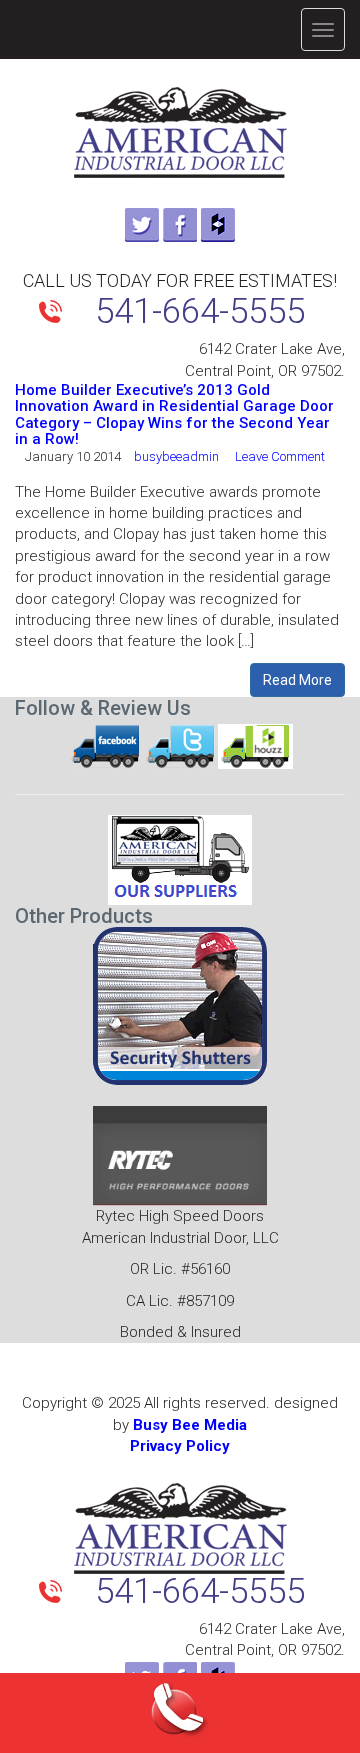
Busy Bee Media (190, 1425)
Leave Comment (280, 456)
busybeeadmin (176, 456)
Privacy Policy (180, 1446)
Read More (297, 680)
